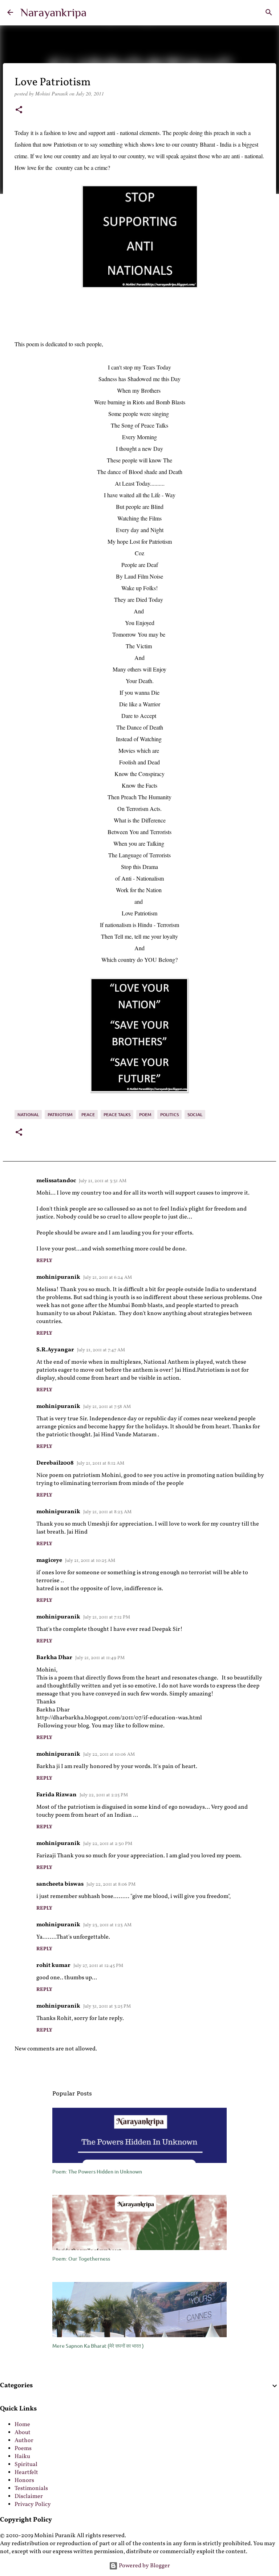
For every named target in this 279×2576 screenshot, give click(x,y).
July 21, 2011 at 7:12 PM (107, 1617)
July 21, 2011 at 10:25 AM (90, 1561)
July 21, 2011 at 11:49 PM (100, 1658)
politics (169, 1115)
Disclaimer (29, 2497)
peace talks (117, 1115)
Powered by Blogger (144, 2566)
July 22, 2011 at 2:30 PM (108, 1844)
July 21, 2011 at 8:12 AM (100, 1463)
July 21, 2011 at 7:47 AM (101, 1350)
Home (22, 2425)
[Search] (269, 12)
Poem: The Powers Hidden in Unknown (97, 2171)
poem (145, 1115)
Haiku (22, 2457)
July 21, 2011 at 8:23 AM (107, 1512)
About (23, 2433)
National (28, 1115)
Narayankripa (53, 12)
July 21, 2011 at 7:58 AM (107, 1407)
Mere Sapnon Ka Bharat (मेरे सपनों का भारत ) (98, 2346)
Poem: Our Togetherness (81, 2259)
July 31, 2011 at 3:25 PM (107, 2006)
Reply (44, 1261)
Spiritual (26, 2465)
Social (195, 1115)
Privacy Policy (33, 2504)
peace (88, 1115)
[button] (19, 110)
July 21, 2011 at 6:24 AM (108, 1278)
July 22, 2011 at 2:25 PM (104, 1795)
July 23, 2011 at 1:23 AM (107, 1925)
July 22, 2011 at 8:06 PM (111, 1885)
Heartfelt (26, 2473)
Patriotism (60, 1115)
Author (24, 2441)
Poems (23, 2449)
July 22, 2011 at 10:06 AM (109, 1755)
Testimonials (31, 2489)
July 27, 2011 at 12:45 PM (98, 1966)
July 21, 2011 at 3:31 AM (103, 1181)
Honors (24, 2481)
